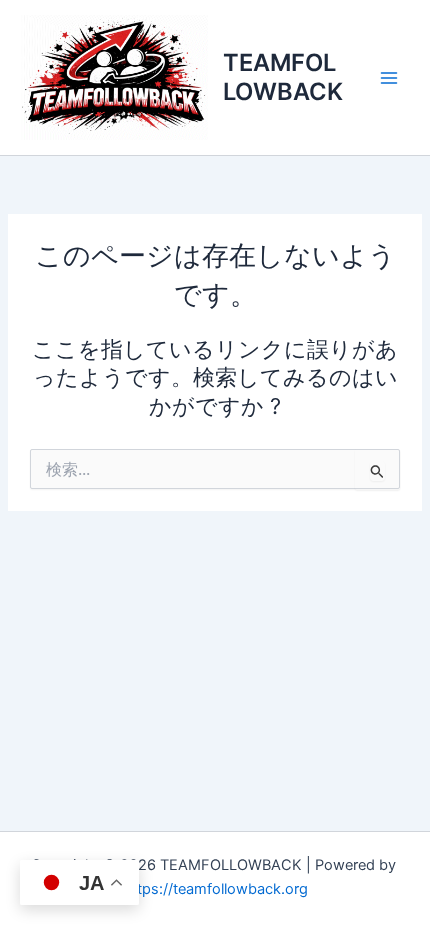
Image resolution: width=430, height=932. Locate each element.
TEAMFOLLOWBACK (283, 76)
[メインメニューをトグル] (389, 78)
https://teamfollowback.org (215, 889)
